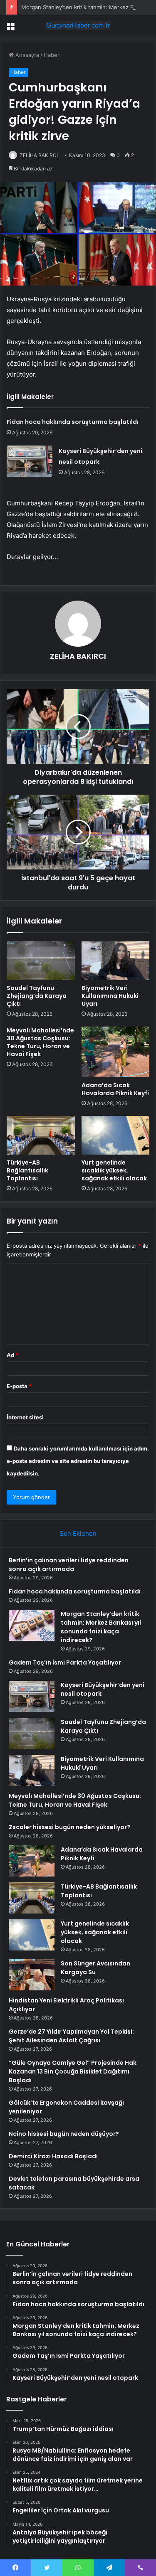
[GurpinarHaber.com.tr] (78, 25)
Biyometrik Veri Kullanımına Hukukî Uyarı (110, 996)
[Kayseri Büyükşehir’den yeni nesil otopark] (30, 461)
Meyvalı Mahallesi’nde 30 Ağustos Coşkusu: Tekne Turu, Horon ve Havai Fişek (40, 1042)
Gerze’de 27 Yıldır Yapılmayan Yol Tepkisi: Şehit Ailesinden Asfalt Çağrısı (71, 2036)
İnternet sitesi (25, 1417)
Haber (52, 55)
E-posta (19, 1386)
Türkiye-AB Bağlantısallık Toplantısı (27, 1170)
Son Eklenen (78, 1533)
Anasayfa (26, 55)
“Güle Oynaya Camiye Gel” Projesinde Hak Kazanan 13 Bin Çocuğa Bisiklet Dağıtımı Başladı (73, 2071)
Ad (12, 1355)
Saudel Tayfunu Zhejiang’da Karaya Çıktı (37, 996)
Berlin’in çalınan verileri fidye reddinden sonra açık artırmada (69, 1565)
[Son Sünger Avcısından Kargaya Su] (32, 1975)
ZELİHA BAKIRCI (39, 155)
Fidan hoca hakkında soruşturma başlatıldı (73, 422)
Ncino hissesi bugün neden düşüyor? (64, 2134)
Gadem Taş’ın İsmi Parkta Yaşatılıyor (65, 1662)
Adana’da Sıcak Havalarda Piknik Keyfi (115, 1089)
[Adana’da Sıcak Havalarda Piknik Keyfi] (116, 1052)
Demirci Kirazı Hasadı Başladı (53, 2156)
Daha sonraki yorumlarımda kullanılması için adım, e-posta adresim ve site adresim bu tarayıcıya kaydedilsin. (78, 1461)
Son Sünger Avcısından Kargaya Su (95, 1968)
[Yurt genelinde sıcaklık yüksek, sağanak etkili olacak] (116, 1135)
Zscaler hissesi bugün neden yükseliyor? (69, 1827)
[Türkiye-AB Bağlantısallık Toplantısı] (41, 1135)
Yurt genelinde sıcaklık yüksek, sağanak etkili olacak (114, 1170)
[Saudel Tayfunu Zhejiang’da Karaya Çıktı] (41, 960)
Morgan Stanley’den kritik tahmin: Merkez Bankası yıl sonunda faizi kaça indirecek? (101, 1627)
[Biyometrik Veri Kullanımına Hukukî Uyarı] (116, 960)
